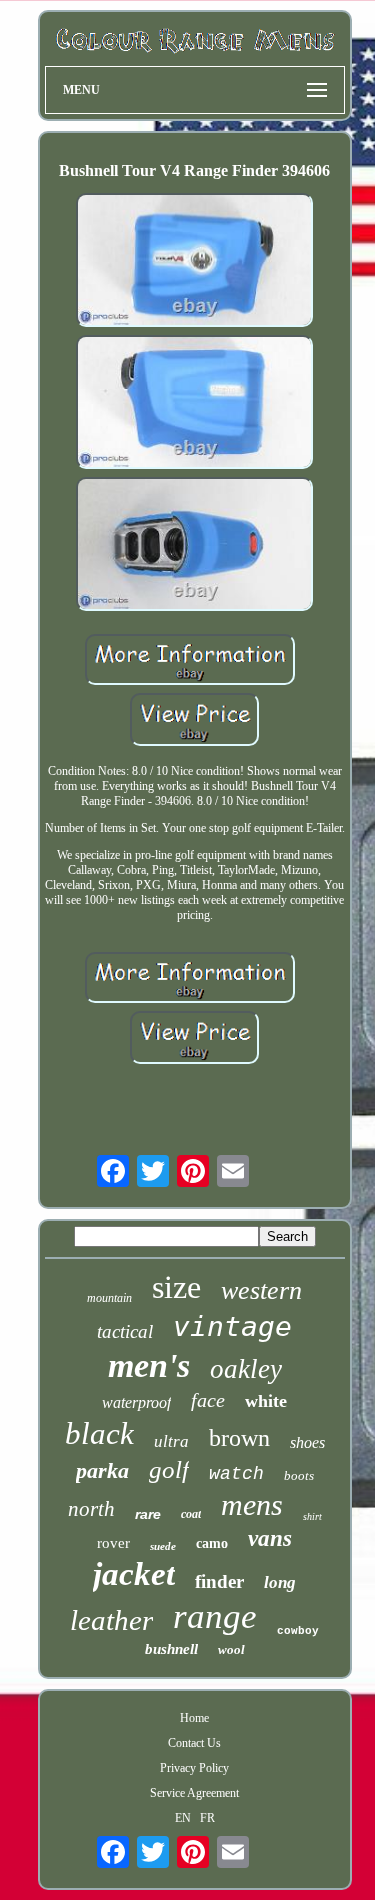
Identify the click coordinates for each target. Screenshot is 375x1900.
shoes (307, 1442)
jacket (134, 1574)
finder (219, 1581)
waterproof (136, 1402)
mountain (109, 1298)
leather (111, 1620)
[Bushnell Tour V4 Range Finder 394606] (195, 262)
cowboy (298, 1631)
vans (270, 1538)
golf (169, 1469)
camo (212, 1543)
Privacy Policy (194, 1768)
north (91, 1509)
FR (207, 1818)
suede (163, 1546)
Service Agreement (194, 1793)
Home (194, 1718)
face (208, 1400)
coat (191, 1514)
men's (149, 1365)
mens (252, 1504)
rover (113, 1543)
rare (148, 1514)
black (99, 1433)
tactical (125, 1331)
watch (236, 1474)
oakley (246, 1369)
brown (239, 1438)
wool (231, 1649)
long (280, 1582)
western (261, 1290)
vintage (232, 1326)
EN (183, 1818)
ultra (171, 1441)
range (215, 1616)
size (176, 1287)
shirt (312, 1516)
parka (102, 1470)
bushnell (171, 1649)
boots (299, 1475)
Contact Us (194, 1743)
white (266, 1401)
